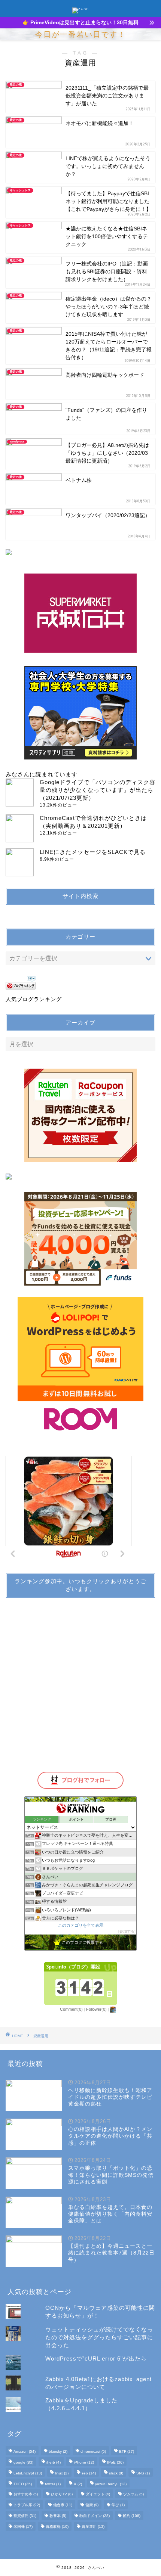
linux (62, 2473)
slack (116, 2473)
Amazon (25, 2451)
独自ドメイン (95, 2516)
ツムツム (133, 2494)
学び (118, 2505)
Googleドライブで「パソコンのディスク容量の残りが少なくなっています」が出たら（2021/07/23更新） (98, 790)
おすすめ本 (26, 2494)
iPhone (84, 2462)
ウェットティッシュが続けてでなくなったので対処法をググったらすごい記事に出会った (99, 2337)
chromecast (93, 2451)
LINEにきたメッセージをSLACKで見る (93, 852)
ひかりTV (62, 2494)
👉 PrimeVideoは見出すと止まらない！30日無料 (80, 23)
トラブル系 (27, 2505)
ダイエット (98, 2494)
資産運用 (93, 2527)
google (23, 2462)
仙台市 (63, 2505)
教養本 (58, 2516)
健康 (92, 2505)
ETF (127, 2451)
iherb (54, 2462)
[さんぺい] (80, 9)
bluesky (58, 2451)
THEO (23, 2484)
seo (89, 2473)
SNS (143, 2473)
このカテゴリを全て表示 (81, 1925)
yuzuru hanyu (111, 2484)
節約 (132, 2516)
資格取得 (57, 2527)
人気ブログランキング (34, 999)
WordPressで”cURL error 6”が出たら (96, 2359)
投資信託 (25, 2516)
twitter (53, 2484)
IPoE (115, 2462)
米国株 (23, 2527)
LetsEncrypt (28, 2473)
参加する (127, 1931)
